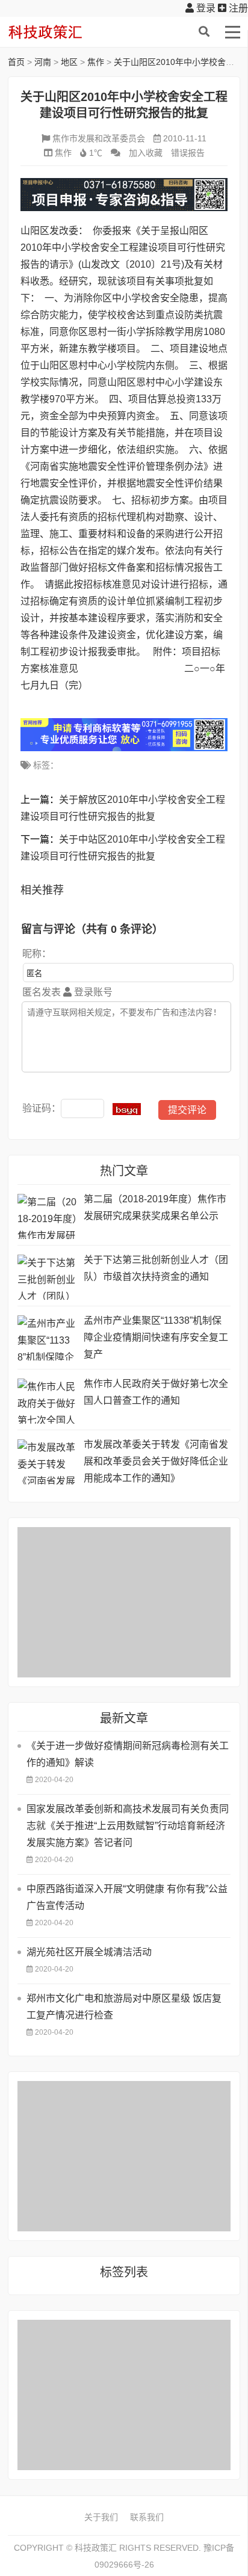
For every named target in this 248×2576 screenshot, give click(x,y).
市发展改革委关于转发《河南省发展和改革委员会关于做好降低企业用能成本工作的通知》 (156, 1461)
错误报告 (188, 153)
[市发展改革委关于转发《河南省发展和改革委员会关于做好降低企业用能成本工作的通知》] (48, 1462)
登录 (205, 8)
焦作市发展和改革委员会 (99, 138)
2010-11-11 (185, 138)
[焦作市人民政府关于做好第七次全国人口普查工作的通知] (48, 1401)
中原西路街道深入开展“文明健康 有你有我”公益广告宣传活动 (127, 1897)
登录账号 (92, 992)
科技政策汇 (65, 32)
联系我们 (147, 2517)
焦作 (96, 62)
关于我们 (101, 2517)
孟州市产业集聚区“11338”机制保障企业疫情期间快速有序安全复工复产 (156, 1337)
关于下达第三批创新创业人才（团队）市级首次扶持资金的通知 (156, 1268)
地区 (69, 62)
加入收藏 (146, 153)
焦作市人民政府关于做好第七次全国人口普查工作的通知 (156, 1392)
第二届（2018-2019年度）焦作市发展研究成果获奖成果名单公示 (155, 1207)
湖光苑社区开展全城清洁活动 (89, 1952)
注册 (237, 8)
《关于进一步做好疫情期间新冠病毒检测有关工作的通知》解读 (128, 1754)
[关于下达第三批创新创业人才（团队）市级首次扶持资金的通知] (48, 1277)
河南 (43, 62)
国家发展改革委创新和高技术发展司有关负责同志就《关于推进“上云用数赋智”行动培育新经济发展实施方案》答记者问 (128, 1826)
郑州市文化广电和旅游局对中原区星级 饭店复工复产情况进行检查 (124, 2007)
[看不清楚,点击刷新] (127, 1109)
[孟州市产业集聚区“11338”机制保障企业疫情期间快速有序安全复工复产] (48, 1338)
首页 (16, 62)
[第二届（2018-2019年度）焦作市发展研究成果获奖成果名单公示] (48, 1216)
